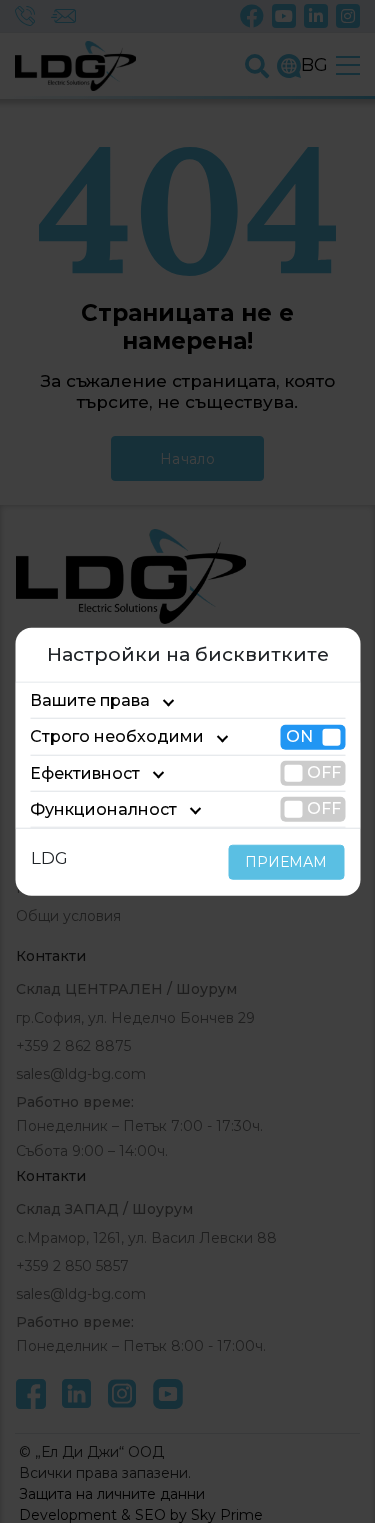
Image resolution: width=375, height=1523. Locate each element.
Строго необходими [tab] (117, 736)
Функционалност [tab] (103, 809)
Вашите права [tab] (90, 700)
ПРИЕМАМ (286, 862)
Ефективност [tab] (85, 772)
